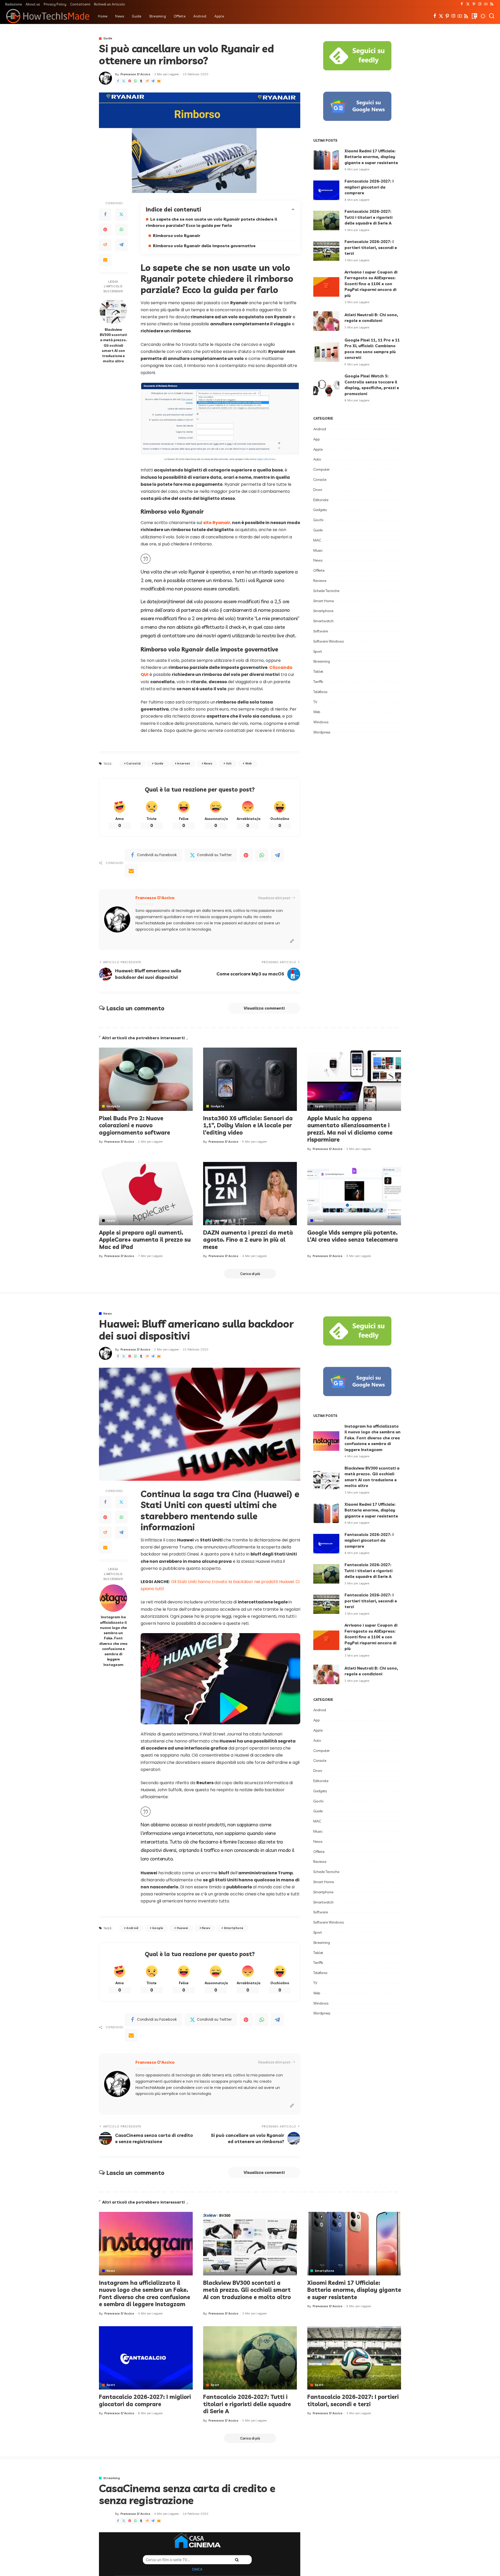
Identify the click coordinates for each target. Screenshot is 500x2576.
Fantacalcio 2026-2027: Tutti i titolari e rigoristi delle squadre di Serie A (368, 217)
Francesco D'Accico (135, 74)
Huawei (183, 1928)
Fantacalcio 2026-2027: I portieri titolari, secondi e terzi (371, 247)
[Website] (292, 941)
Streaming (322, 661)
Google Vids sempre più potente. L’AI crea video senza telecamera (353, 1236)
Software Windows (329, 641)
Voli (229, 763)
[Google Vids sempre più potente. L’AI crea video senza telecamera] (354, 1194)
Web (249, 763)
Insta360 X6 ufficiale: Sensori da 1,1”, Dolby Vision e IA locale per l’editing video (248, 1125)
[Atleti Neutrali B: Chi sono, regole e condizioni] (326, 321)
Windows (321, 722)
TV (315, 702)
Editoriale (321, 500)
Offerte (319, 570)
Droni (318, 490)
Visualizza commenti (264, 1008)
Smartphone (323, 611)
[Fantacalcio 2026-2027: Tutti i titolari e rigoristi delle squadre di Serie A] (326, 220)
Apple (318, 449)
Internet (184, 763)
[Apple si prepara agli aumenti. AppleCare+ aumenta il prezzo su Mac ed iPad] (146, 1194)
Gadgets (320, 510)
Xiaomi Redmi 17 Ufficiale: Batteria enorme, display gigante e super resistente (371, 157)
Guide (108, 38)
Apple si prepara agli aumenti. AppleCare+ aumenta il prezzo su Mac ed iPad (145, 1240)
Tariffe (318, 682)
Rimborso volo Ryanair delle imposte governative (204, 246)
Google (158, 1928)
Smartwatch (323, 621)
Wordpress (322, 732)
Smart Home (324, 601)
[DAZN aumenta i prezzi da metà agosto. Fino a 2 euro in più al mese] (250, 1194)
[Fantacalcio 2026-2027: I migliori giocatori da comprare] (326, 190)
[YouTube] (486, 4)
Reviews (320, 581)
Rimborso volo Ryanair (177, 235)
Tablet (318, 671)
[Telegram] (153, 81)
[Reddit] (147, 81)
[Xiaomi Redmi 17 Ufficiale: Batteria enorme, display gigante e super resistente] (326, 160)
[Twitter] (468, 4)
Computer (321, 469)
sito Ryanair (217, 523)
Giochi (318, 520)
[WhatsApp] (135, 81)
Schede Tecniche (326, 591)
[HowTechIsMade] (48, 16)
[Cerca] (492, 16)
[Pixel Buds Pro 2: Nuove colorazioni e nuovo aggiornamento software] (146, 1079)
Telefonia (320, 692)
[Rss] (492, 4)
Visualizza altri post (274, 898)
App (317, 439)
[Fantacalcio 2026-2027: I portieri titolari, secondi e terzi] (326, 251)
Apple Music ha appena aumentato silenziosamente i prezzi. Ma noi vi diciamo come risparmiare (350, 1129)
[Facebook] (462, 4)
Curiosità (133, 763)
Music (318, 550)
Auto (317, 459)
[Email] (159, 81)
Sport (318, 651)
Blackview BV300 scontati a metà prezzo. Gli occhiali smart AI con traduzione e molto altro (113, 345)
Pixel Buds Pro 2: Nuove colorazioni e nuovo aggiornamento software (135, 1125)
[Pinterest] (474, 4)
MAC (317, 540)
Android (320, 429)
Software (321, 631)
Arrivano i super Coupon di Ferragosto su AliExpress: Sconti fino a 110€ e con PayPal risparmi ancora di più (371, 284)
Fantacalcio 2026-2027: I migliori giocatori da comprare (369, 187)
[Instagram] (480, 4)
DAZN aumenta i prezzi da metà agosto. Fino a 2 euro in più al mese (248, 1240)
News (208, 763)
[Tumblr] (141, 81)
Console (320, 480)
